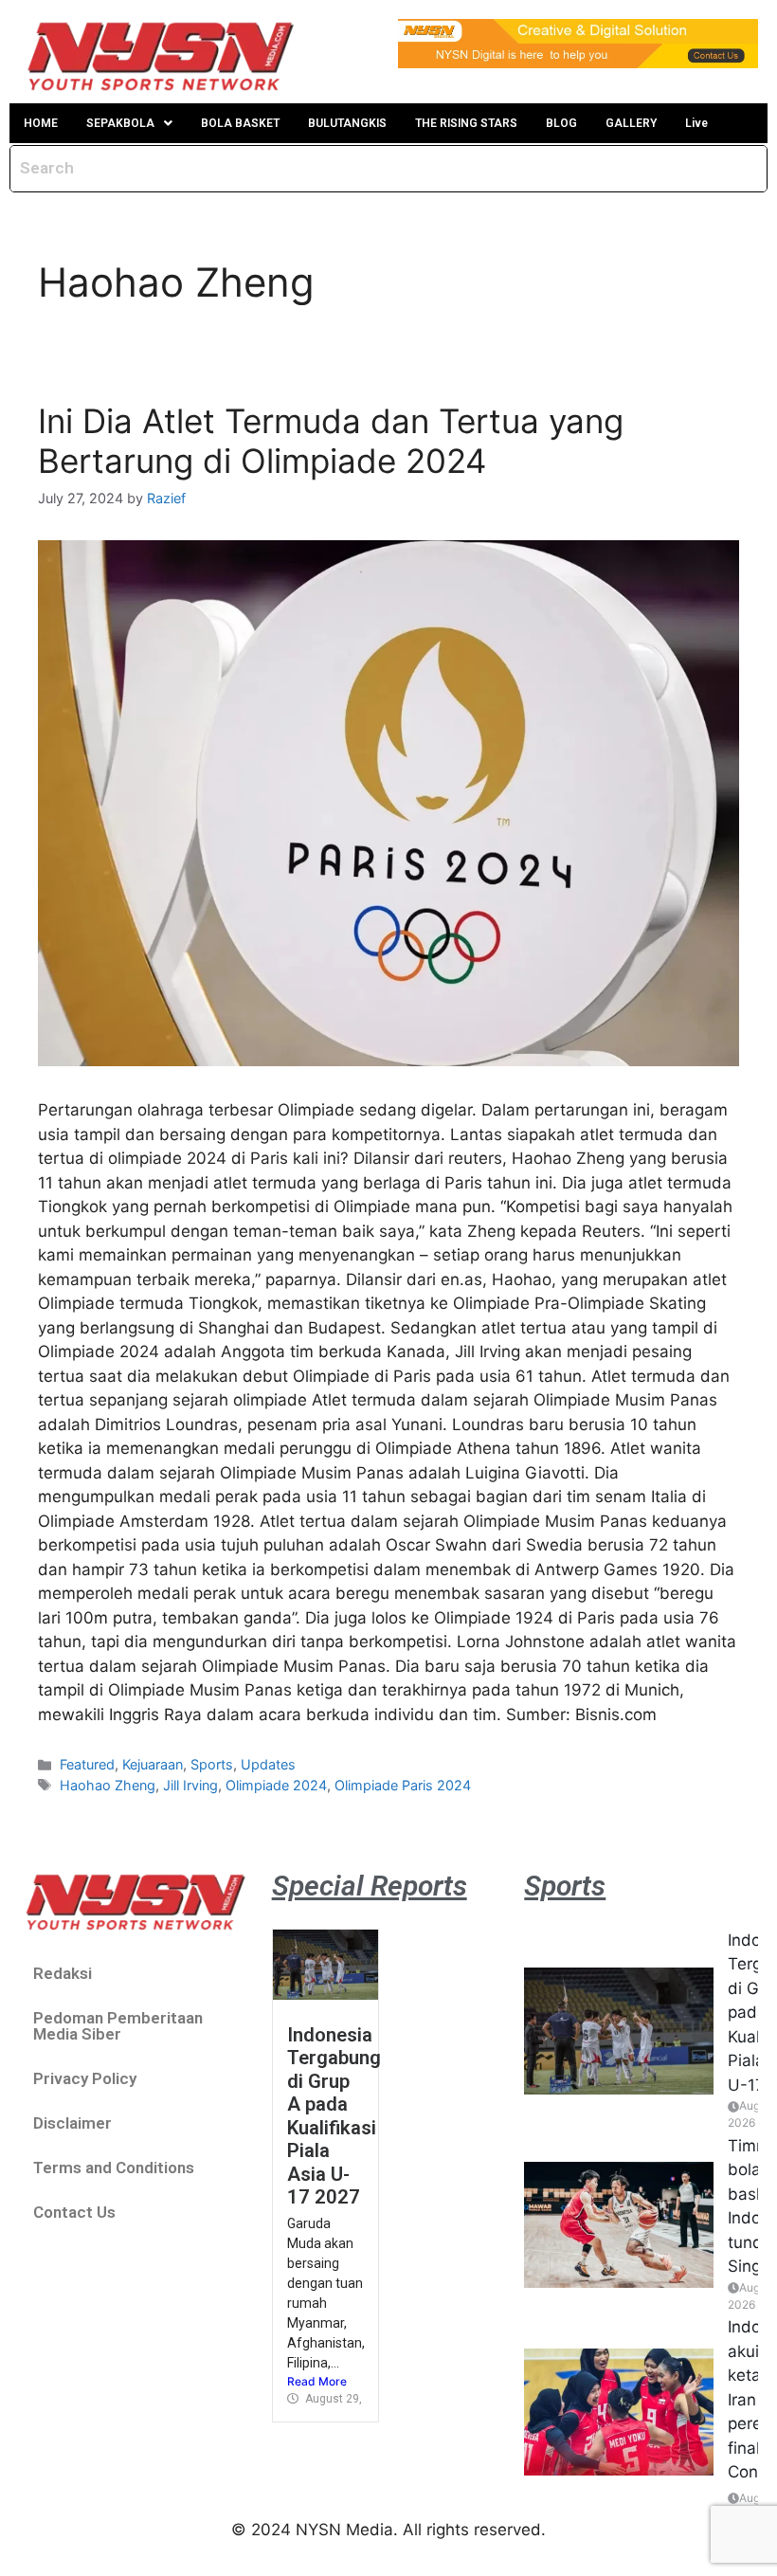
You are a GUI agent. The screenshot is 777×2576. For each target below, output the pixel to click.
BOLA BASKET (240, 123)
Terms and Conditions (114, 2168)
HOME (41, 123)
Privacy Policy (85, 2078)
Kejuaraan (153, 1764)
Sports (212, 1764)
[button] (129, 123)
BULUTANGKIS (347, 123)
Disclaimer (72, 2123)
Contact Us (74, 2212)
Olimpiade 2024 (276, 1785)
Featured (87, 1764)
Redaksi (63, 1973)
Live (696, 123)
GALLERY (631, 123)
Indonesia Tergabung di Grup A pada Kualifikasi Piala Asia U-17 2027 (334, 2116)
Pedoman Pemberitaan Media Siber (118, 2026)
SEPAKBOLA (120, 123)
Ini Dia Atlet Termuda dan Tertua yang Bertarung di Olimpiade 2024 (331, 441)
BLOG (561, 123)
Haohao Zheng (108, 1785)
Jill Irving (190, 1785)
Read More (317, 2381)
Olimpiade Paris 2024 (403, 1785)
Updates (268, 1764)
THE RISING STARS (466, 123)
